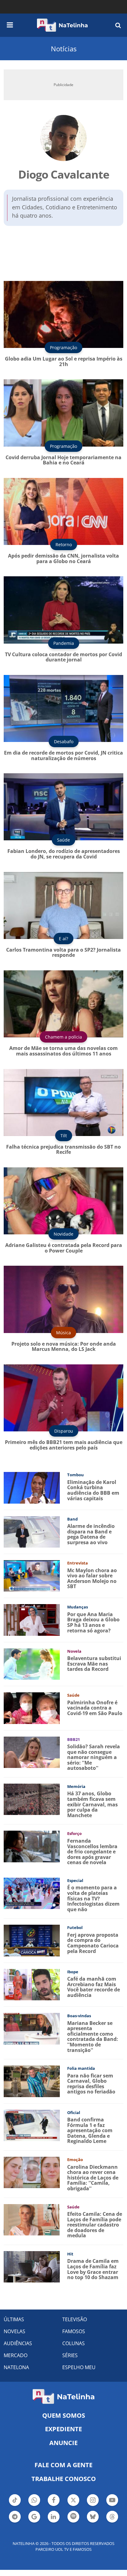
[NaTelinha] (62, 25)
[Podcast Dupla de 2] (73, 2517)
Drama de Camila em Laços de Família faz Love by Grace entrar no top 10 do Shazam (93, 2269)
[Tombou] (32, 1487)
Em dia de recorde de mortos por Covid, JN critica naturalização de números (63, 755)
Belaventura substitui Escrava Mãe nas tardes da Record (94, 1664)
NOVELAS (14, 2331)
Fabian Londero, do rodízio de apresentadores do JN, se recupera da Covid (64, 854)
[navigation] (10, 24)
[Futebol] (32, 1940)
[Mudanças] (32, 1619)
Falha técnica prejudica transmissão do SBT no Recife (63, 1150)
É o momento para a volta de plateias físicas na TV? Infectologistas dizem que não (93, 1898)
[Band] (32, 1531)
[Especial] (32, 1893)
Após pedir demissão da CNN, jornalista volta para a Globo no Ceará (63, 558)
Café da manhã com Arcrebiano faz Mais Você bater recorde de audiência (94, 1987)
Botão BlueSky (93, 2522)
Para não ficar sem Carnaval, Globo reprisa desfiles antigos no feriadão (91, 2084)
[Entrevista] (32, 1575)
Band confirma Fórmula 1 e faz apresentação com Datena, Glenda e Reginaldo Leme (90, 2130)
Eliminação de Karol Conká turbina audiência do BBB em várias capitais (93, 1490)
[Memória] (32, 1799)
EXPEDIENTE (63, 2429)
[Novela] (32, 1664)
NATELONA (16, 2367)
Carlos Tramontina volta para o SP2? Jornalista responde (63, 953)
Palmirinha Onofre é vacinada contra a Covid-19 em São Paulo (95, 1708)
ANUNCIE (63, 2443)
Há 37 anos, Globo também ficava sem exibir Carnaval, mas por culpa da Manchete (92, 1804)
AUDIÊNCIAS (18, 2343)
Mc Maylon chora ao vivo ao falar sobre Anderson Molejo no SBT (92, 1578)
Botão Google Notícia (34, 2522)
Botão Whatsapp (34, 2505)
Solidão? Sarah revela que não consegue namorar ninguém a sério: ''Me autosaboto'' (94, 1757)
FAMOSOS (74, 2331)
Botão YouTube (112, 2505)
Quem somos (64, 2415)
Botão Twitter (73, 2505)
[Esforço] (32, 1846)
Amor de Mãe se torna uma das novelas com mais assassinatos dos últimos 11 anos (63, 1051)
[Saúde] (32, 1708)
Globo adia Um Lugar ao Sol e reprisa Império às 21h (64, 361)
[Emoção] (32, 2172)
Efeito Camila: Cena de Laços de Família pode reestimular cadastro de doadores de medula (95, 2225)
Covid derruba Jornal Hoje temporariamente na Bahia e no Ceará (63, 460)
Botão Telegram (15, 2522)
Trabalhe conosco (64, 2479)
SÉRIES (70, 2355)
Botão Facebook (54, 2505)
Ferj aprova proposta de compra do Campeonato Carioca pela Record (93, 1943)
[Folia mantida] (32, 2081)
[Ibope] (32, 1984)
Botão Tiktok (15, 2505)
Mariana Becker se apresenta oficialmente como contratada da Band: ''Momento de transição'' (93, 2037)
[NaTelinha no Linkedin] (54, 2517)
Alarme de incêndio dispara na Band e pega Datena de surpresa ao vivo (91, 1534)
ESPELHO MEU (79, 2367)
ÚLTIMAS (14, 2319)
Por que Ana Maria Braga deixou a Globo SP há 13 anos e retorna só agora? (93, 1622)
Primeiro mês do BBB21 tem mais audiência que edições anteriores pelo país (64, 1445)
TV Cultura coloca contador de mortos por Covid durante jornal (63, 657)
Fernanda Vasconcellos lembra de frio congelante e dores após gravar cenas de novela (92, 1852)
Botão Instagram (93, 2505)
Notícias (64, 49)
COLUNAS (74, 2343)
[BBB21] (32, 1752)
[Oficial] (32, 2125)
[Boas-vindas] (32, 2028)
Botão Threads (112, 2522)
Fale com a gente (63, 2465)
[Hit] (32, 2266)
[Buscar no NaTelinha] (118, 25)
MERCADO (16, 2355)
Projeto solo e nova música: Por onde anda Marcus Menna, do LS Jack (64, 1347)
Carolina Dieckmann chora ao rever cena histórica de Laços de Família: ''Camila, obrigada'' (93, 2178)
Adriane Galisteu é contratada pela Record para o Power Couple (64, 1248)
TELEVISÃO (75, 2319)
